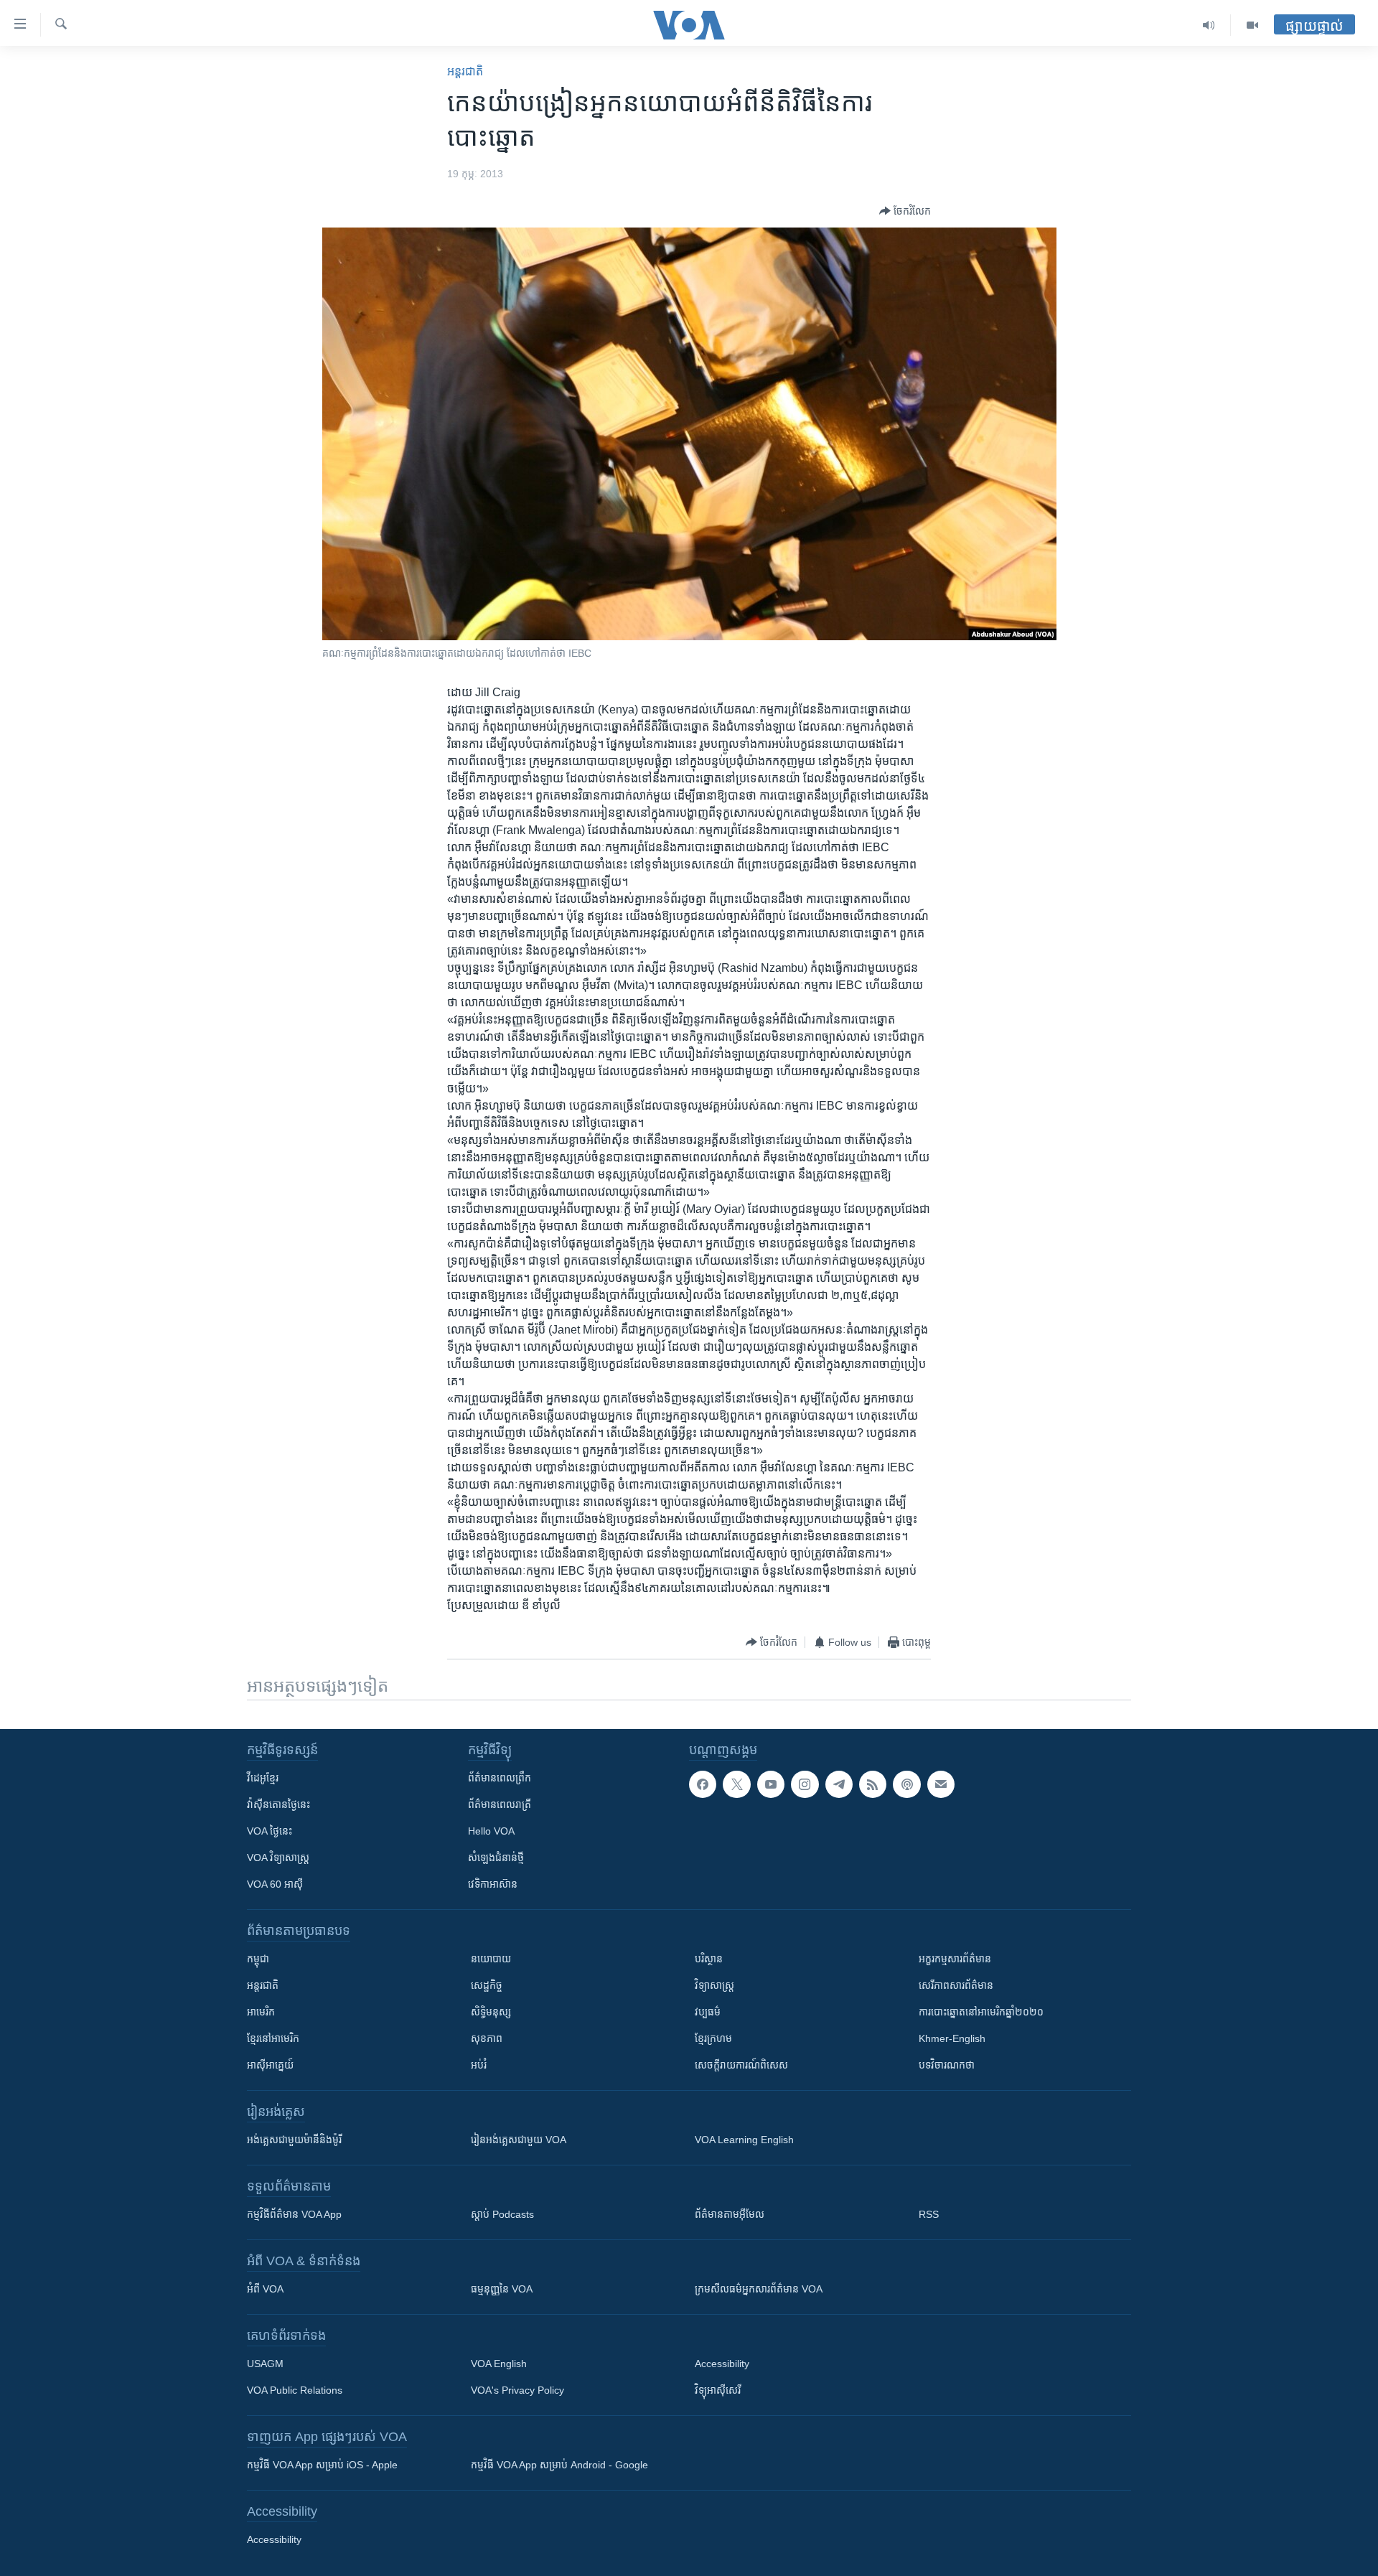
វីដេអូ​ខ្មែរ (263, 1778)
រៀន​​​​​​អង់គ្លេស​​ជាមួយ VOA (519, 2140)
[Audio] (1209, 25)
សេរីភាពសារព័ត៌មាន (956, 1985)
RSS (929, 2214)
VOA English (499, 2364)
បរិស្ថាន (709, 1959)
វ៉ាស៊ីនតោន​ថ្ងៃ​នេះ (278, 1804)
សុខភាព (487, 2038)
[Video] (1252, 25)
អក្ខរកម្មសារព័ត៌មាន (955, 1959)
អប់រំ (479, 2065)
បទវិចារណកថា (947, 2065)
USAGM (265, 2364)
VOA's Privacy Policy (517, 2390)
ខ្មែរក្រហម (713, 2038)
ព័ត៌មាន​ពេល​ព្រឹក (500, 1778)
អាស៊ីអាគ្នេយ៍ (270, 2065)
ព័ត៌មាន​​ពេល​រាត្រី (500, 1804)
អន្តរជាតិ (465, 71)
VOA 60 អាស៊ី (275, 1884)
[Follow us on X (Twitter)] (736, 1784)
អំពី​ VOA (265, 2289)
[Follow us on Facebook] (703, 1784)
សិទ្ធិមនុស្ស (491, 2012)
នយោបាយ (491, 1959)
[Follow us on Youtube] (771, 1784)
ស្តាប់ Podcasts (502, 2214)
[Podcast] (906, 1784)
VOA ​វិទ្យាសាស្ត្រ (278, 1858)
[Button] (905, 211)
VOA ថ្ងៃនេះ (269, 1831)
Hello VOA (491, 1831)
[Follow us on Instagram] (805, 1784)
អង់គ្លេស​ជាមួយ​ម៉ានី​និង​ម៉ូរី (294, 2140)
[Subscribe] (941, 1784)
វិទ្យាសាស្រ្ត (714, 1985)
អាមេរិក (261, 2012)
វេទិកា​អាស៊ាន (493, 1884)
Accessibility (722, 2364)
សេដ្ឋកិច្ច (487, 1985)
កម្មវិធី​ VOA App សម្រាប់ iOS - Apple (322, 2465)
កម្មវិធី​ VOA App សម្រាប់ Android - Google (559, 2465)
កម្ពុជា (258, 1959)
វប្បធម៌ (708, 2012)
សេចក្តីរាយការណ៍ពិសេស (741, 2065)
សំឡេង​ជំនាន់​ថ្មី (496, 1858)
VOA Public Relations (295, 2390)
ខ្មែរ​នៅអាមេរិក (273, 2038)
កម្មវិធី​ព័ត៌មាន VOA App (294, 2214)
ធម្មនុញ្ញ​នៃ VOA (502, 2289)
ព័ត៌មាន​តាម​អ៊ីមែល (730, 2214)
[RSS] (873, 1784)
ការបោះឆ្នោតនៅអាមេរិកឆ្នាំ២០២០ (981, 2012)
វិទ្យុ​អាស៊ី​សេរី (718, 2390)
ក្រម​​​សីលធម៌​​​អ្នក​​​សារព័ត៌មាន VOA (759, 2289)
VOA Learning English (744, 2140)
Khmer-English (952, 2038)
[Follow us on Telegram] (839, 1784)
